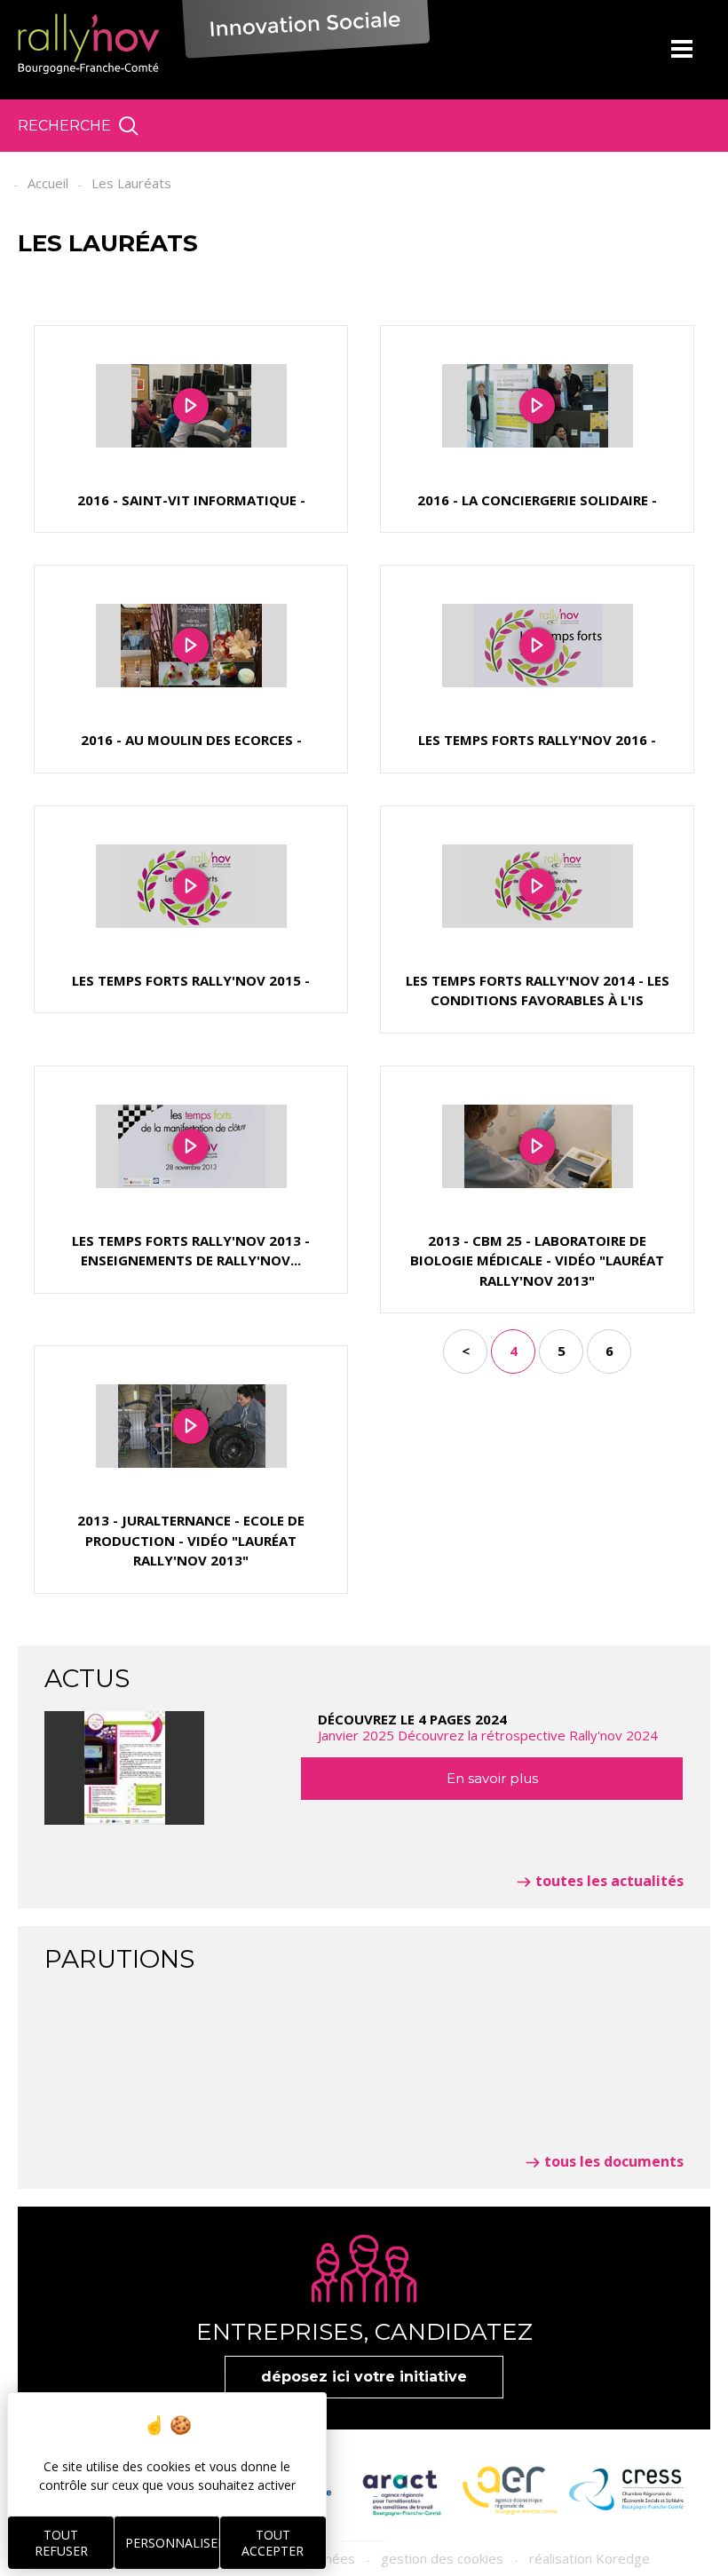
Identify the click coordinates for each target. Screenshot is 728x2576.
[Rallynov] (89, 44)
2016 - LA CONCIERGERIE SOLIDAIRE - (537, 500)
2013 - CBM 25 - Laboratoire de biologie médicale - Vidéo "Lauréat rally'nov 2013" (537, 1260)
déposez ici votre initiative (364, 2377)
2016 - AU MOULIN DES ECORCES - (191, 740)
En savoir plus (492, 1778)
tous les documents (614, 2161)
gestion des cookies (442, 2558)
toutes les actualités (609, 1881)
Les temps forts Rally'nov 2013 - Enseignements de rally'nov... (191, 1251)
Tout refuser (61, 2543)
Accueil (48, 183)
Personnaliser (172, 2543)
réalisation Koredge (590, 2558)
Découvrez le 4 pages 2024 (488, 1727)
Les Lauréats (131, 183)
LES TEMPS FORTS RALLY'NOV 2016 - (537, 740)
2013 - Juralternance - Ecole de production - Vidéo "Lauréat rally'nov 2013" (191, 1540)
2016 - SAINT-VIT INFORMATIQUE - (191, 500)
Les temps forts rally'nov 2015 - (191, 980)
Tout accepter (273, 2543)
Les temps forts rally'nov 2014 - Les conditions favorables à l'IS (538, 991)
